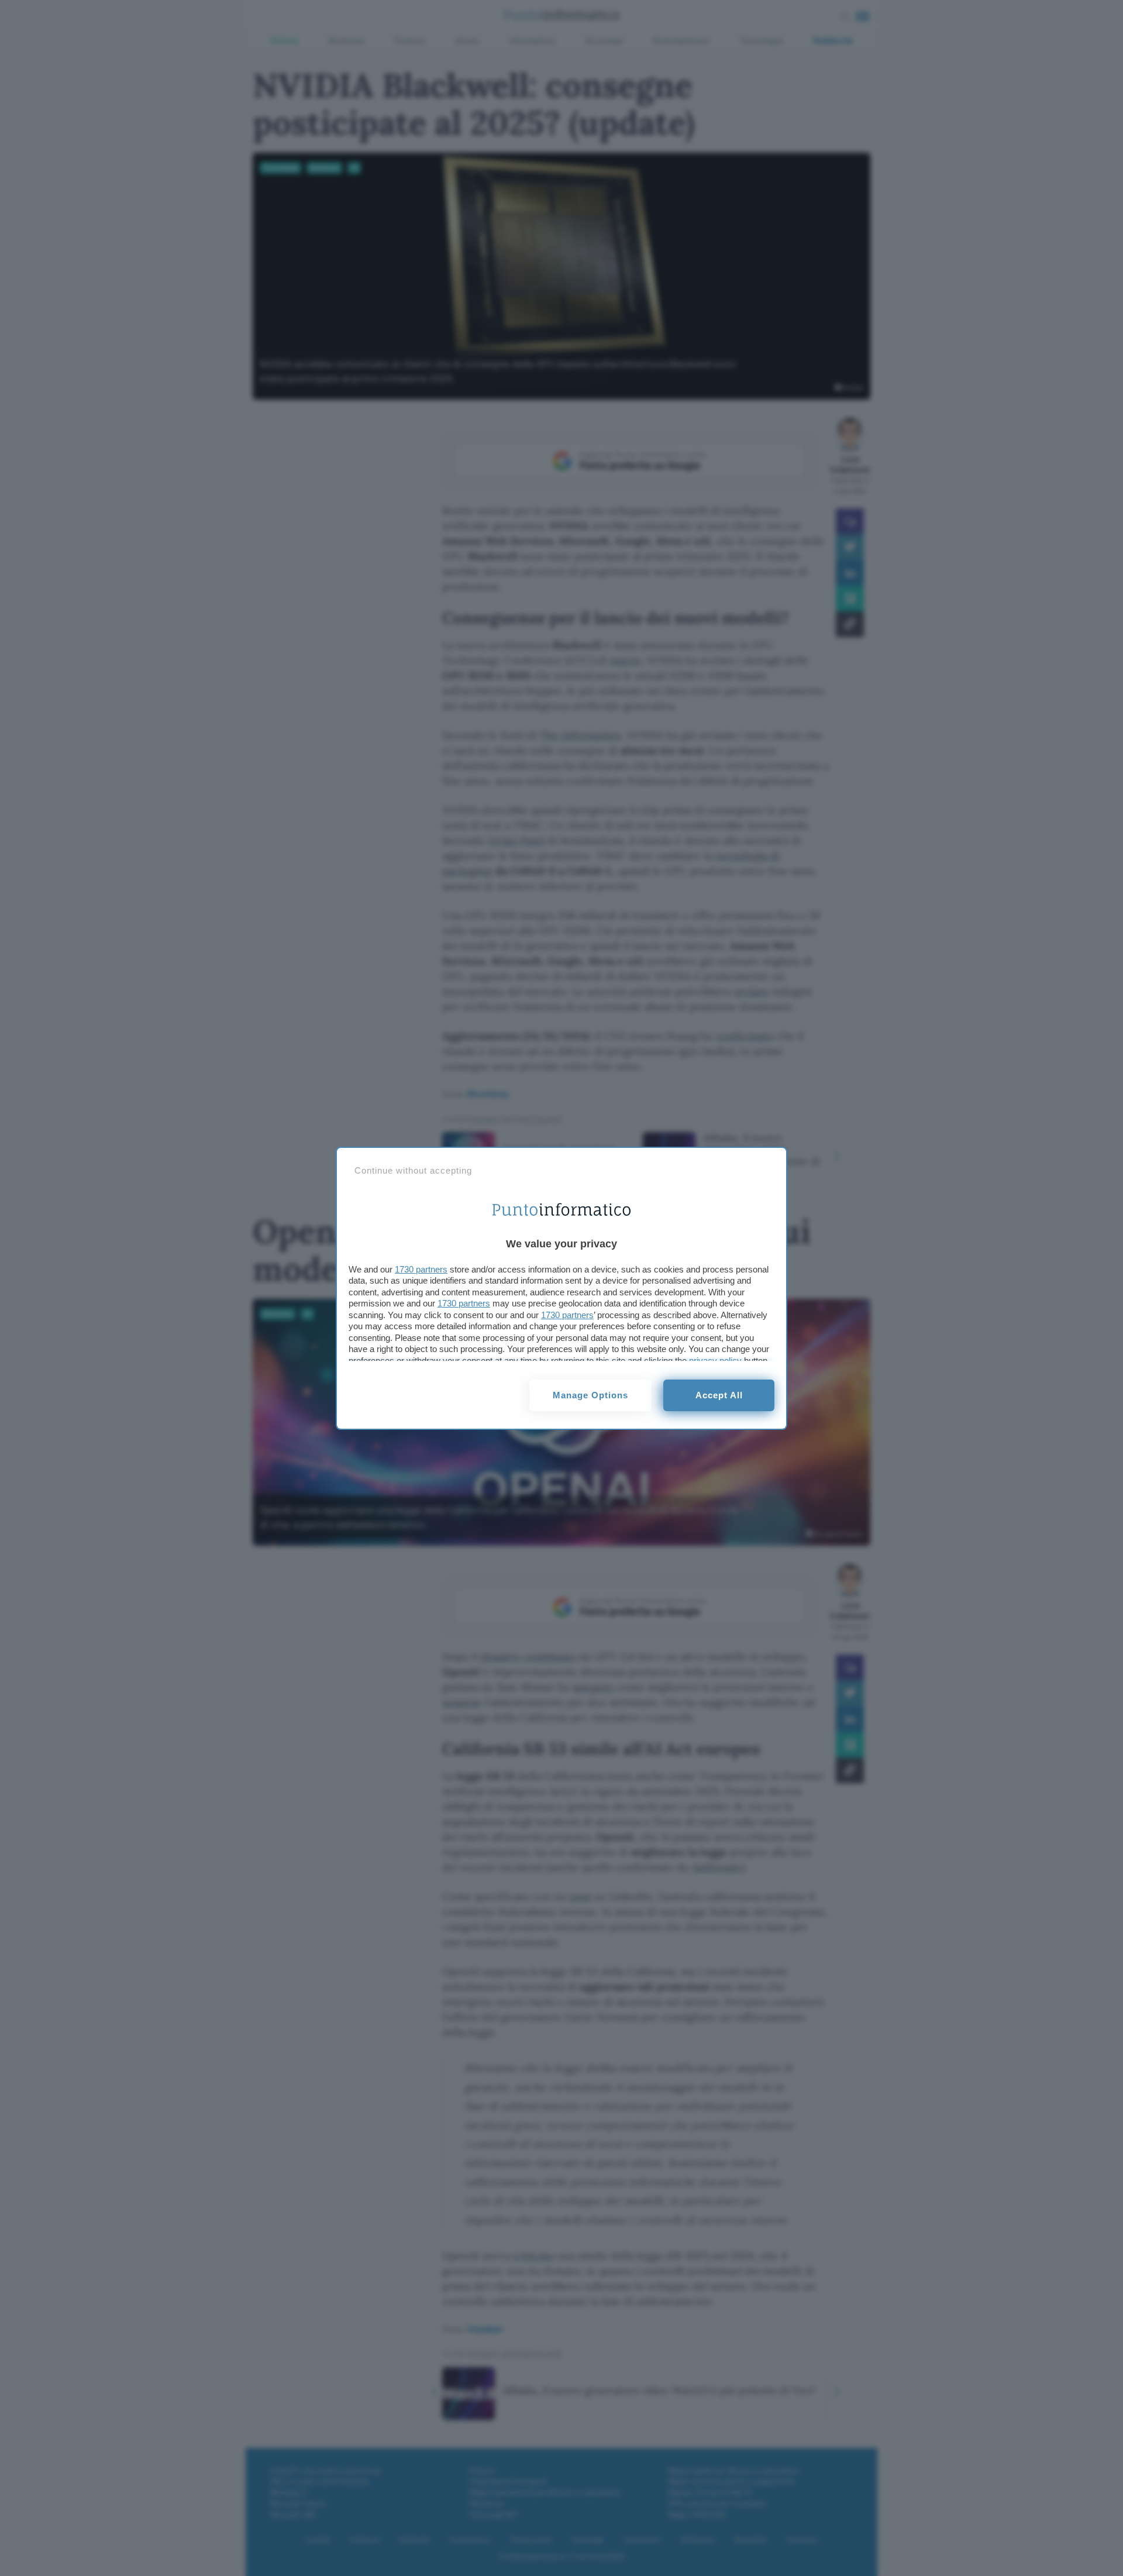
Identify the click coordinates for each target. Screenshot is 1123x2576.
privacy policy (715, 1361)
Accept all (719, 1395)
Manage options (590, 1395)
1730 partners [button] (421, 1269)
